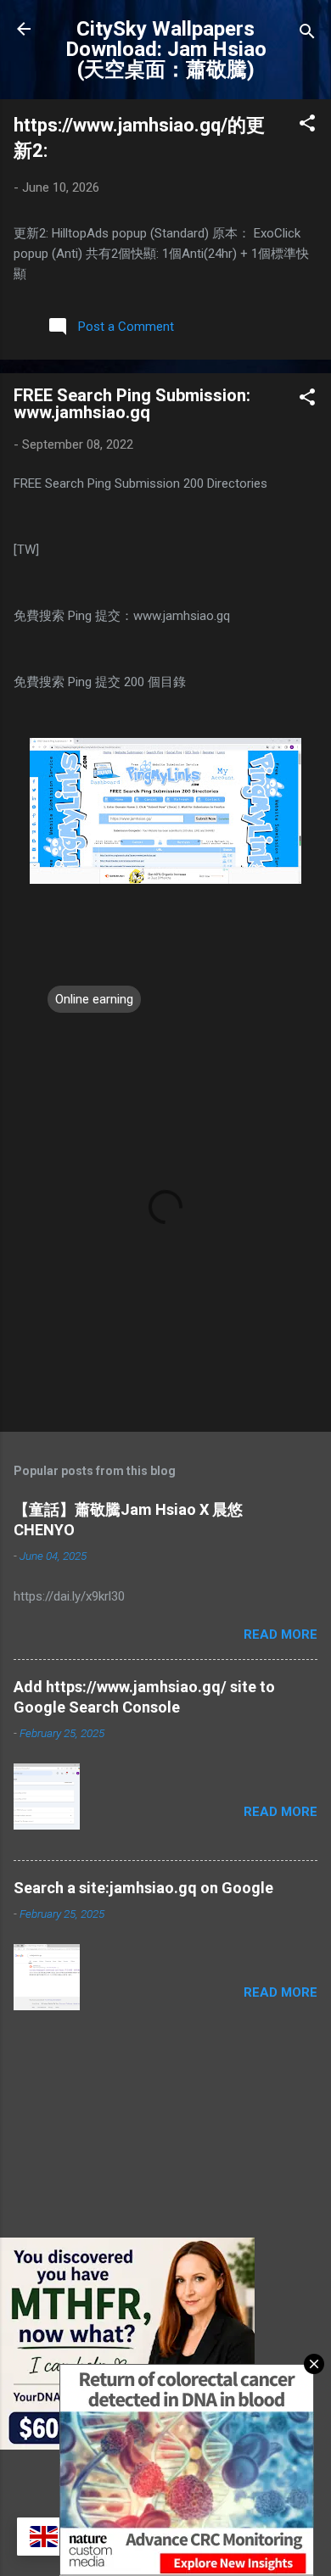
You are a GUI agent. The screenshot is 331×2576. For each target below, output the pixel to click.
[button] (307, 126)
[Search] (307, 34)
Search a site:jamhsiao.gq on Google (143, 1888)
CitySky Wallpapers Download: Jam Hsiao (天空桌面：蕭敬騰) (166, 49)
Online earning (94, 999)
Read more (281, 1634)
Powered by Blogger (176, 2477)
